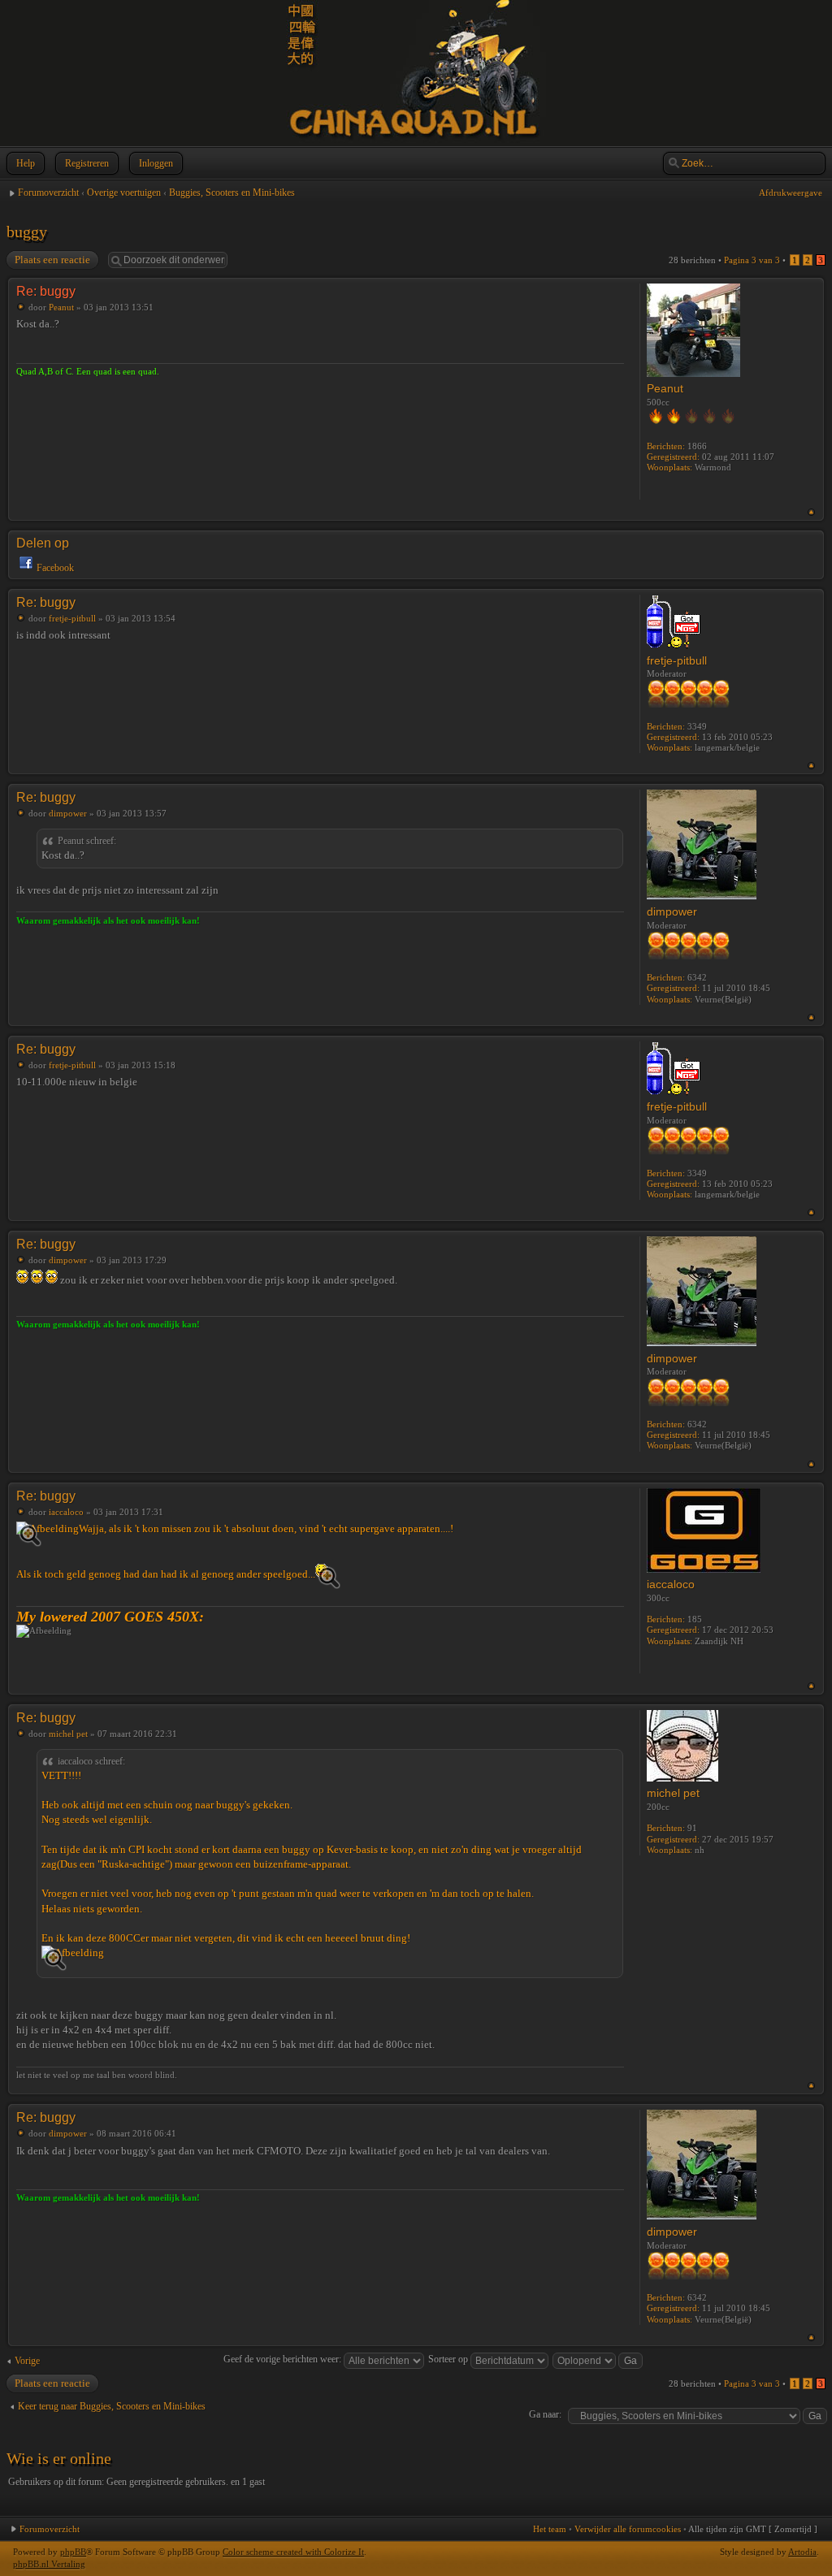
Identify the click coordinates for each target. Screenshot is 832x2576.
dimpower (68, 813)
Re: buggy (46, 291)
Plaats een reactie (52, 260)
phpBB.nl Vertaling (49, 2564)
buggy (27, 232)
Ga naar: (545, 2414)
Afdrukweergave (791, 193)
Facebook (55, 568)
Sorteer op (449, 2359)
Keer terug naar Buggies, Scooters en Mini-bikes (112, 2406)
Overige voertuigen (124, 193)
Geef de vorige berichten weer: (284, 2359)
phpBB (73, 2552)
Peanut (61, 307)
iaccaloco (66, 1512)
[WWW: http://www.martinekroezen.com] (655, 489)
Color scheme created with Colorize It (293, 2552)
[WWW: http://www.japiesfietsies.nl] (655, 1663)
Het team (550, 2529)
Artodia (802, 2552)
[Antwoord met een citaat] (595, 290)
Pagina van (752, 260)
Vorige (27, 2361)
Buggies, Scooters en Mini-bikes (232, 193)
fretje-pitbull (72, 618)
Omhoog (811, 512)
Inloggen (156, 163)
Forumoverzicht (48, 193)
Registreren (87, 163)
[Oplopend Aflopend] (598, 2359)
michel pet (68, 1734)
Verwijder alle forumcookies (628, 2529)
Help (26, 163)
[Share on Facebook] (26, 568)
